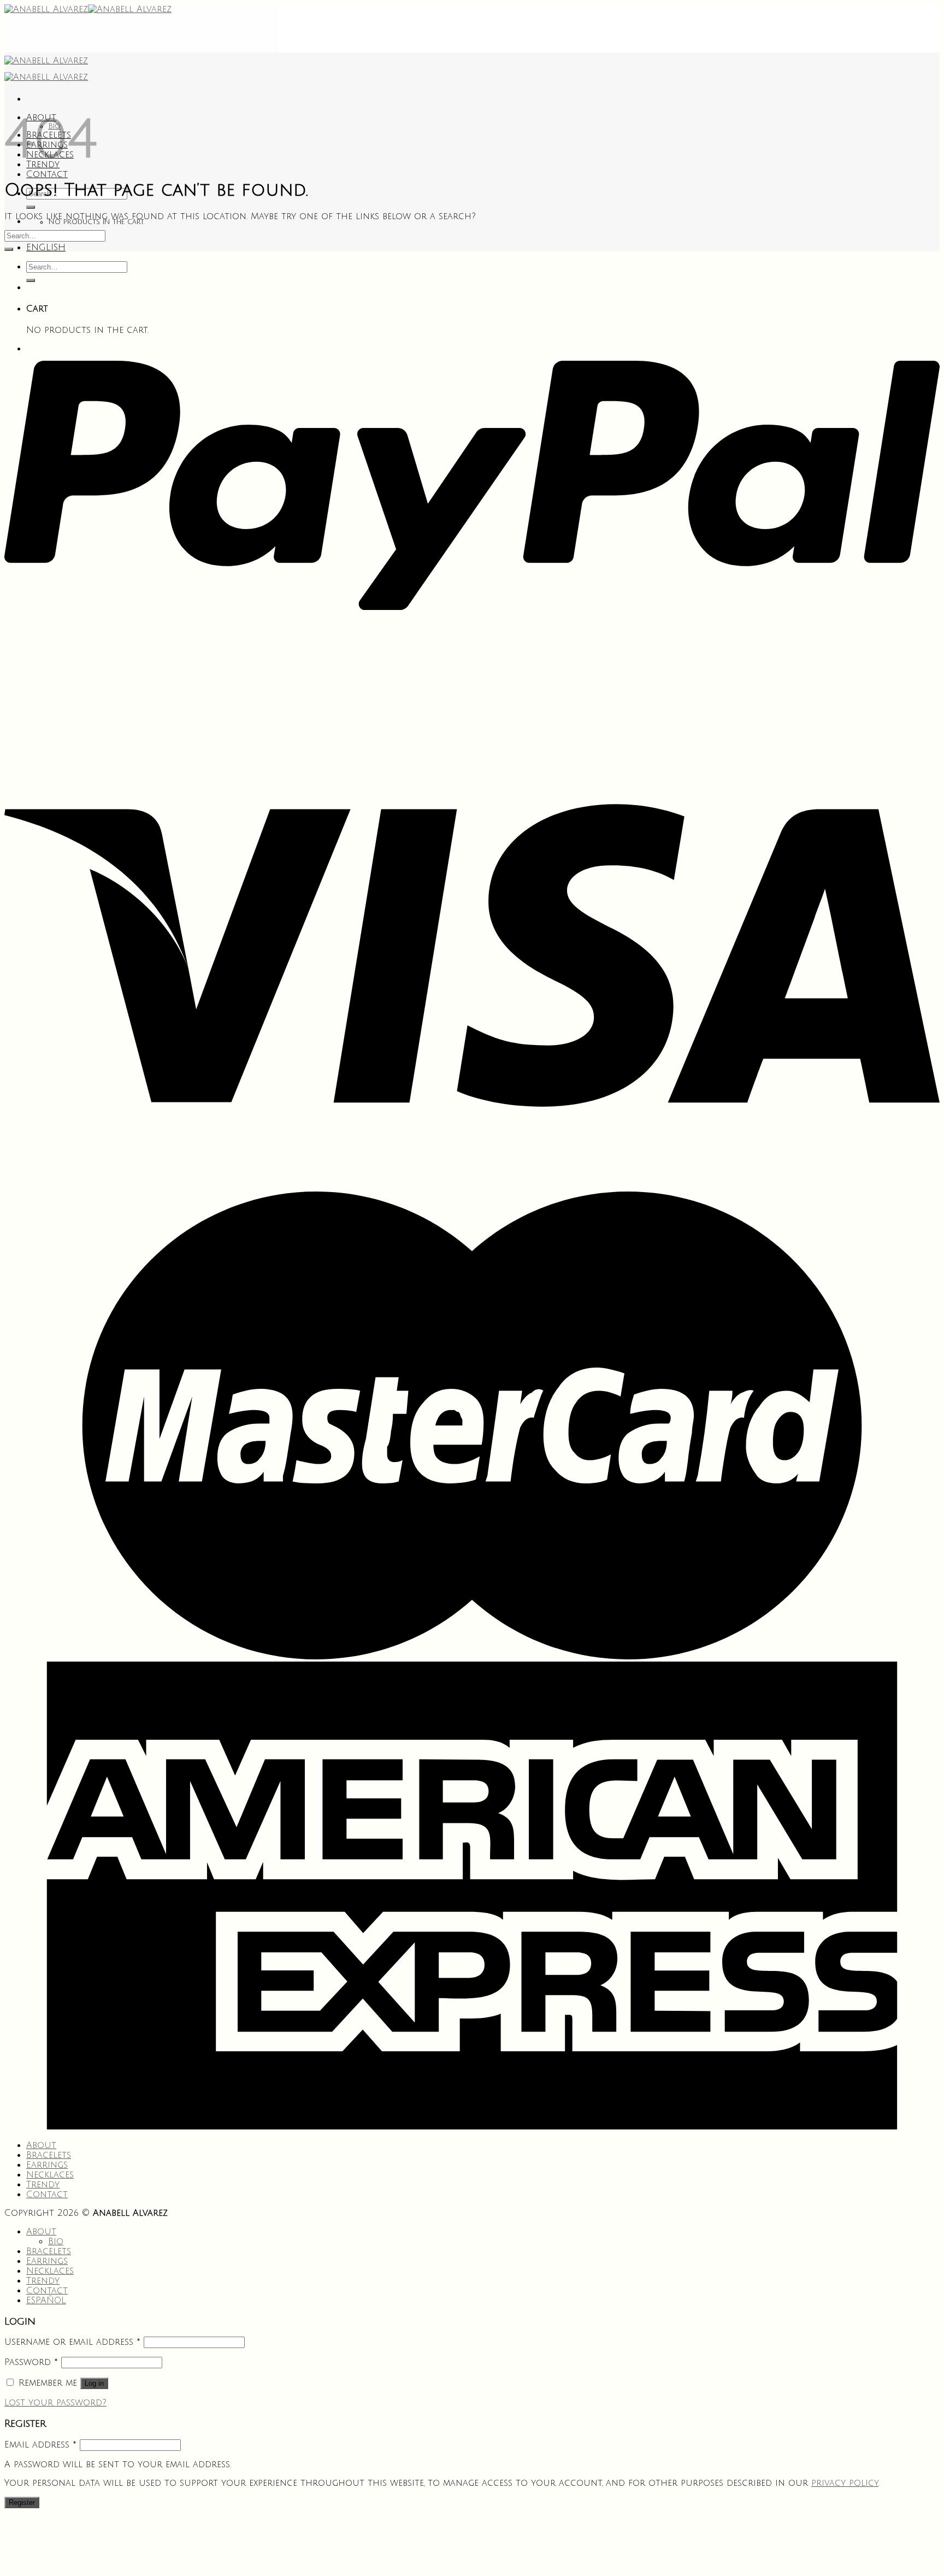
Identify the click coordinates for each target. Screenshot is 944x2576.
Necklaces (50, 2175)
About (41, 2145)
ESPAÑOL (46, 2301)
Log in (94, 2383)
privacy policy (845, 2483)
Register (22, 2502)
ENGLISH (46, 248)
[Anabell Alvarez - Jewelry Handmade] (88, 9)
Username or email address (72, 2342)
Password (31, 2362)
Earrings (47, 2165)
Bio (56, 2241)
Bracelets (49, 2155)
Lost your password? (55, 2403)
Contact (47, 174)
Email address (40, 2445)
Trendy (43, 2185)
